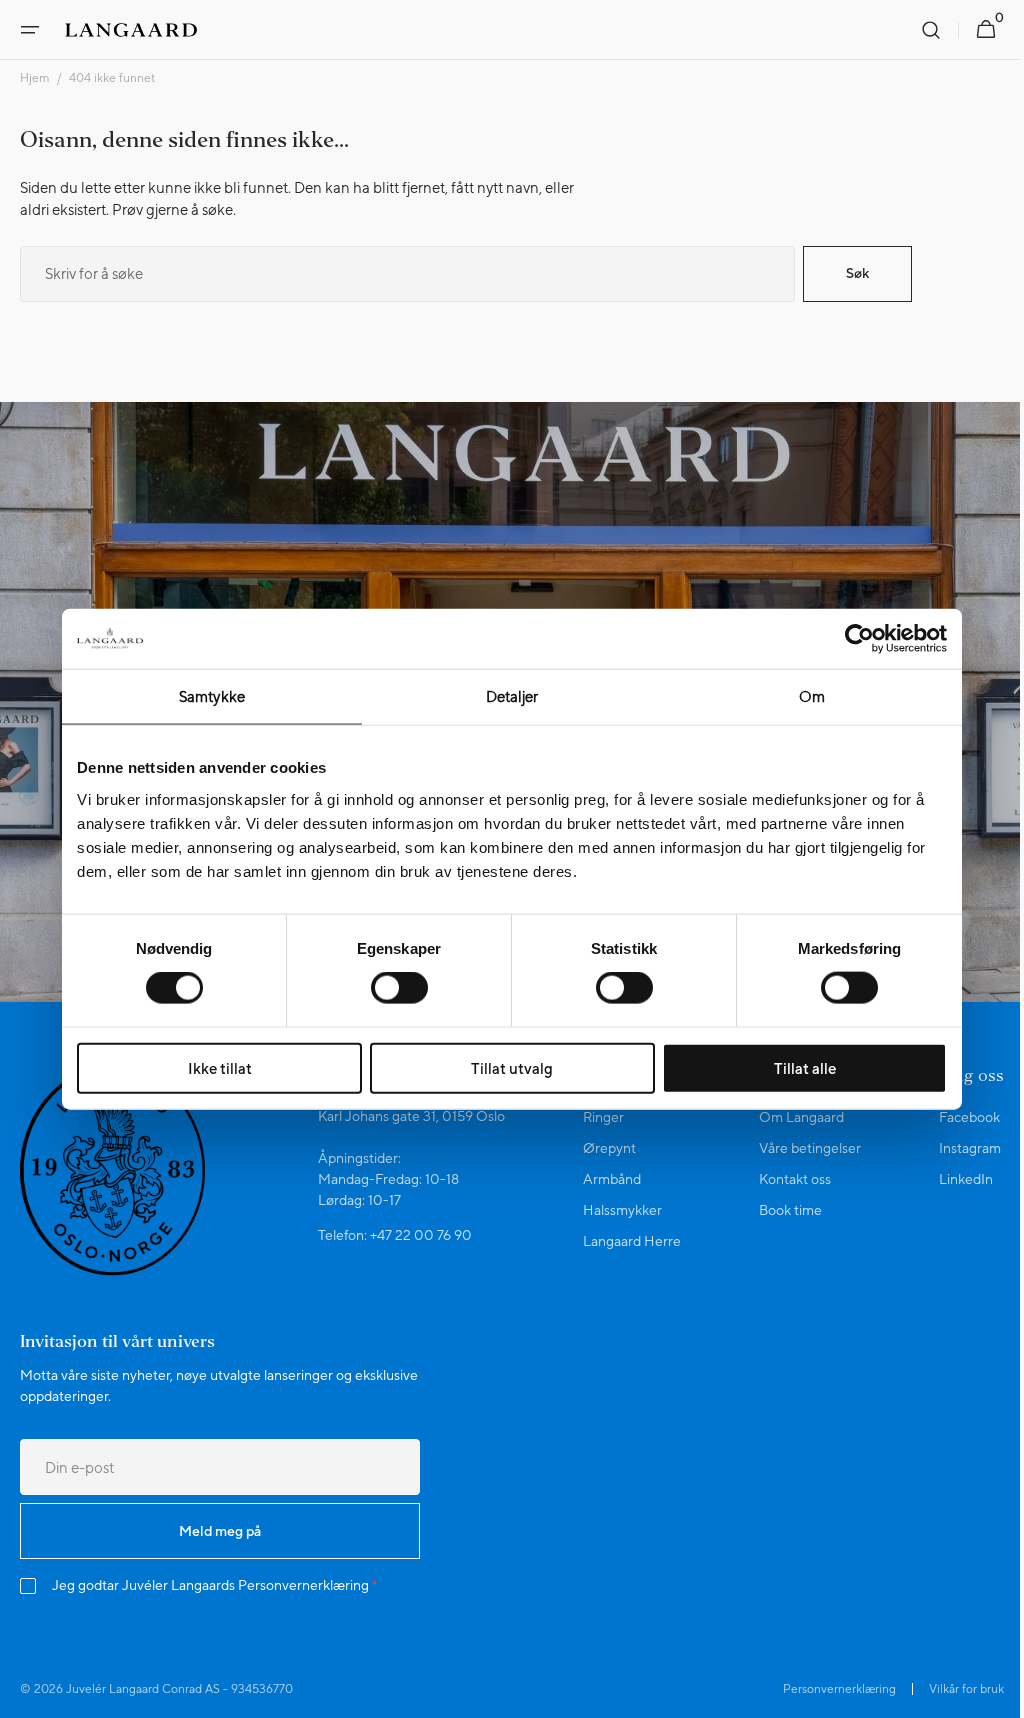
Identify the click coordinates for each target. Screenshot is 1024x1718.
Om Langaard (790, 1117)
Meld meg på (220, 1531)
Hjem (34, 78)
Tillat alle (805, 1067)
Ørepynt (602, 1148)
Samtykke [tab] (212, 696)
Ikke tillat (220, 1067)
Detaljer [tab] (512, 696)
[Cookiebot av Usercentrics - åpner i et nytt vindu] (859, 639)
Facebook (954, 1117)
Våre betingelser (799, 1148)
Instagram (955, 1148)
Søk (857, 273)
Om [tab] (812, 696)
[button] (30, 30)
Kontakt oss (784, 1179)
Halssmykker (615, 1210)
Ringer (596, 1117)
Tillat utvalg (512, 1067)
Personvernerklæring (303, 1585)
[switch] (399, 988)
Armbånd (605, 1179)
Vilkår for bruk (951, 1689)
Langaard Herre (625, 1241)
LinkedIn (951, 1179)
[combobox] (407, 274)
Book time (779, 1210)
